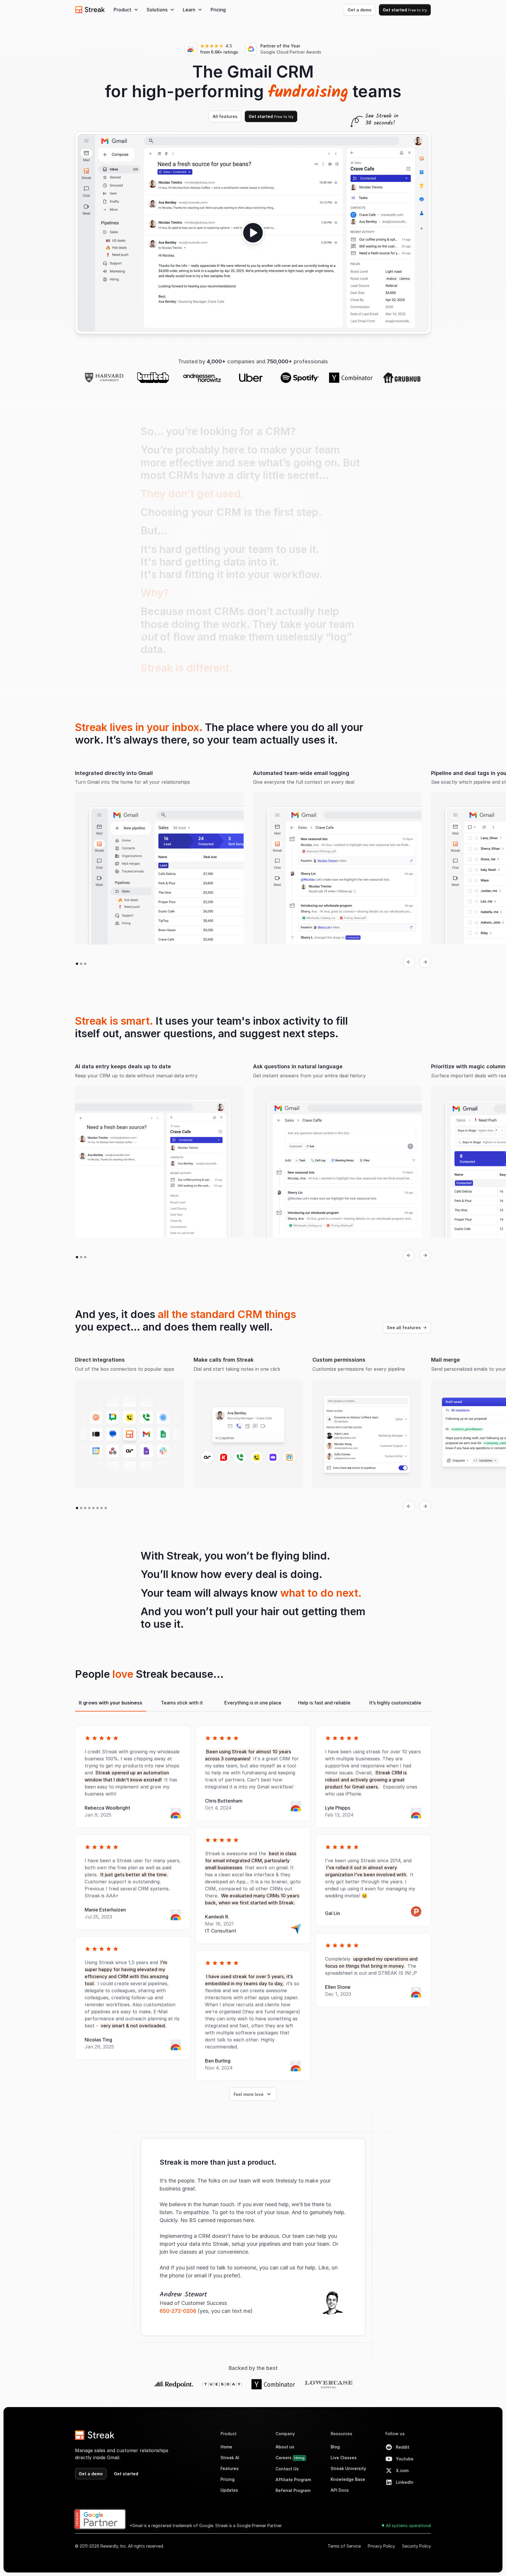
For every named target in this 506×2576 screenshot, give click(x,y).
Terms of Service (344, 2546)
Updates (229, 2490)
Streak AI (230, 2458)
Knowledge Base (348, 2479)
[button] (126, 10)
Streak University (348, 2468)
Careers (290, 2458)
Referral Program (293, 2490)
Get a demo (360, 10)
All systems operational (408, 2525)
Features (230, 2468)
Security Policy (417, 2546)
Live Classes (344, 2458)
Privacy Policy (381, 2546)
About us (285, 2447)
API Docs (340, 2490)
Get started (405, 10)
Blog (335, 2447)
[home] (90, 10)
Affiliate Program (293, 2480)
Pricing (218, 10)
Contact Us (287, 2469)
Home (226, 2447)
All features (225, 116)
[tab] (111, 1703)
